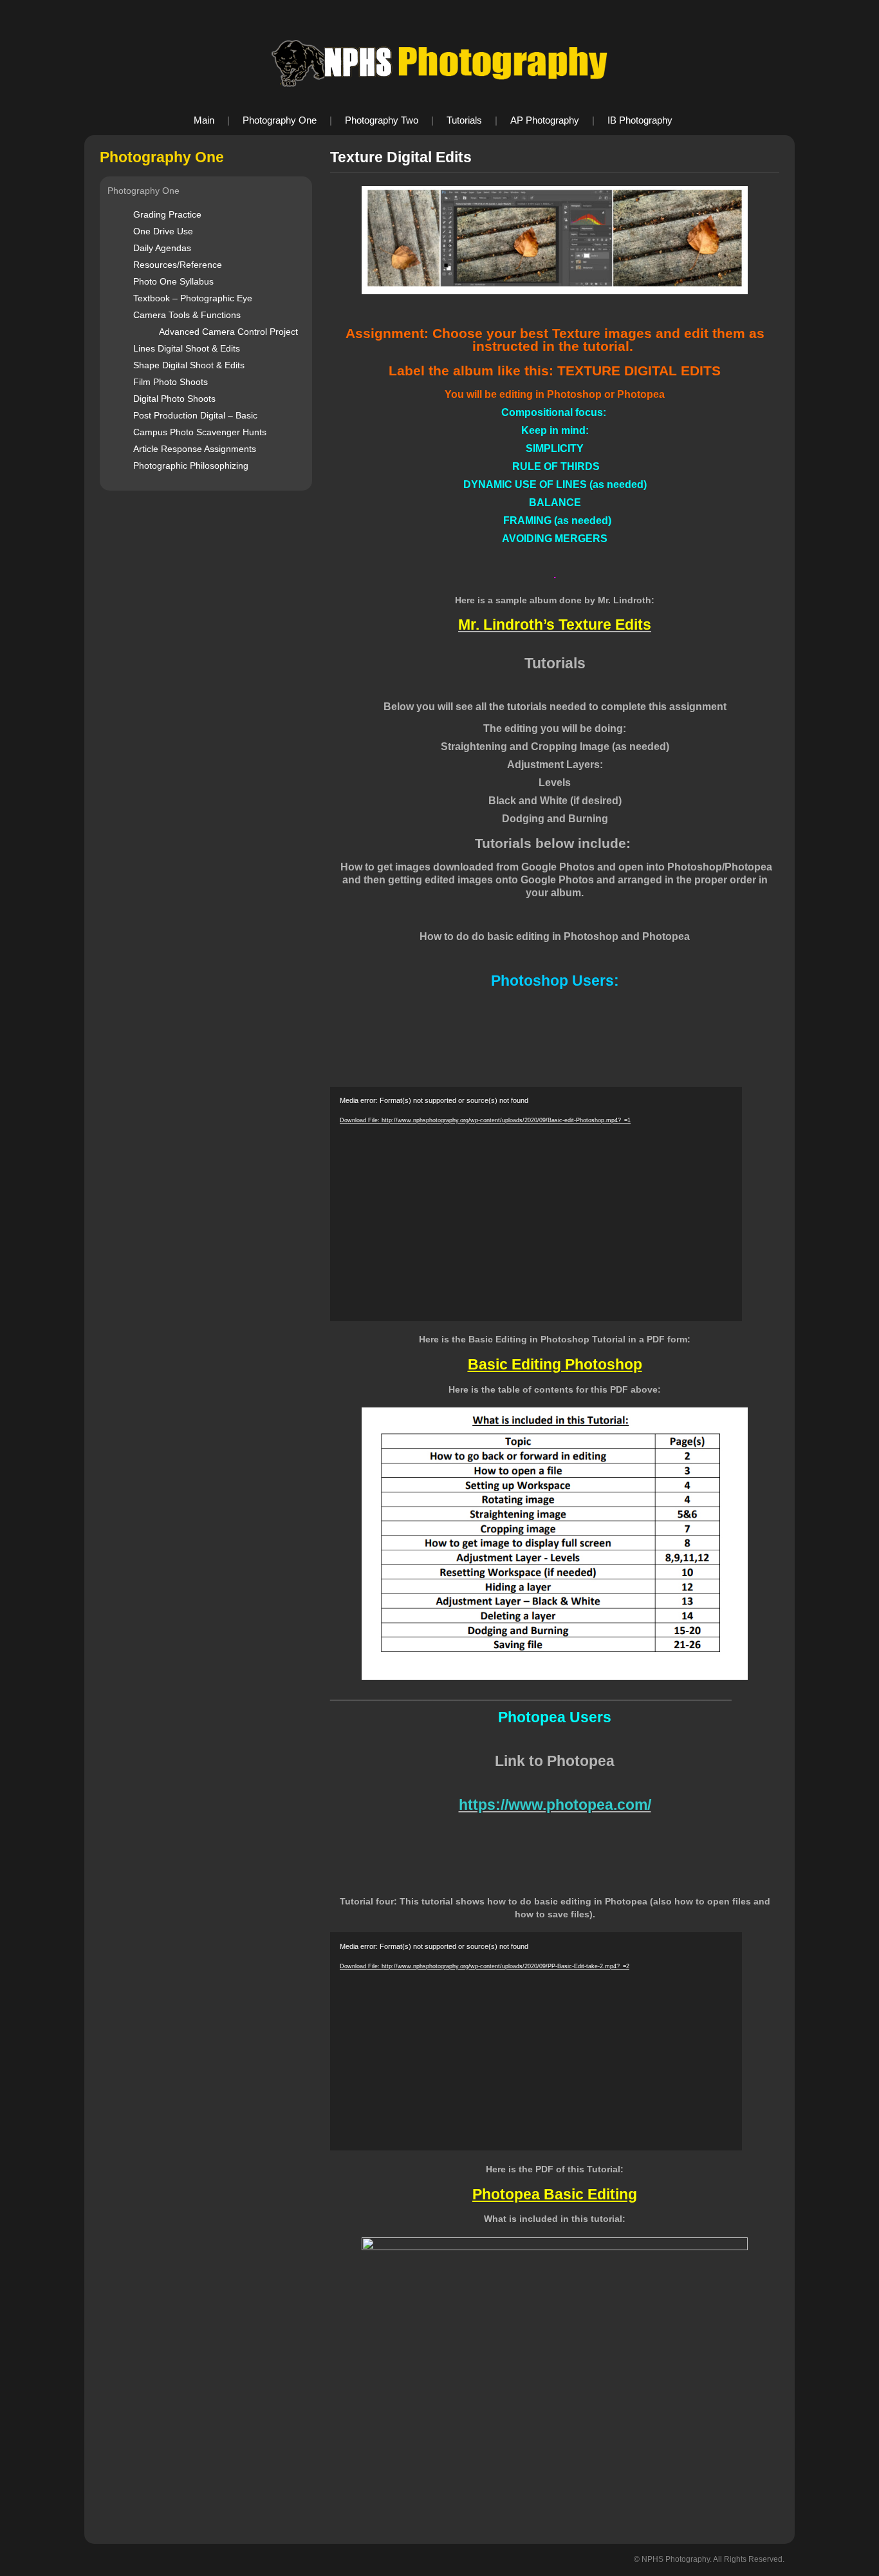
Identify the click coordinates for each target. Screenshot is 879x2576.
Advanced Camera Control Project (228, 332)
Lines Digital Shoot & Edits (187, 348)
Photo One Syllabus (173, 281)
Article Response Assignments (195, 449)
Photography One (280, 120)
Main (204, 120)
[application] (536, 1204)
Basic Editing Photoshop (555, 1364)
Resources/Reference (178, 265)
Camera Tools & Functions (187, 315)
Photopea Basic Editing (555, 2194)
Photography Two (382, 120)
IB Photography (640, 120)
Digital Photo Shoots (174, 399)
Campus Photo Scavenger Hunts (200, 432)
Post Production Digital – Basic (195, 415)
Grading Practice (167, 214)
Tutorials (464, 120)
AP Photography (545, 120)
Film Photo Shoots (171, 382)
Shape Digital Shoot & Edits (189, 365)
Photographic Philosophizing (191, 465)
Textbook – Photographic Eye (193, 298)
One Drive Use (163, 231)
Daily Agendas (162, 248)
